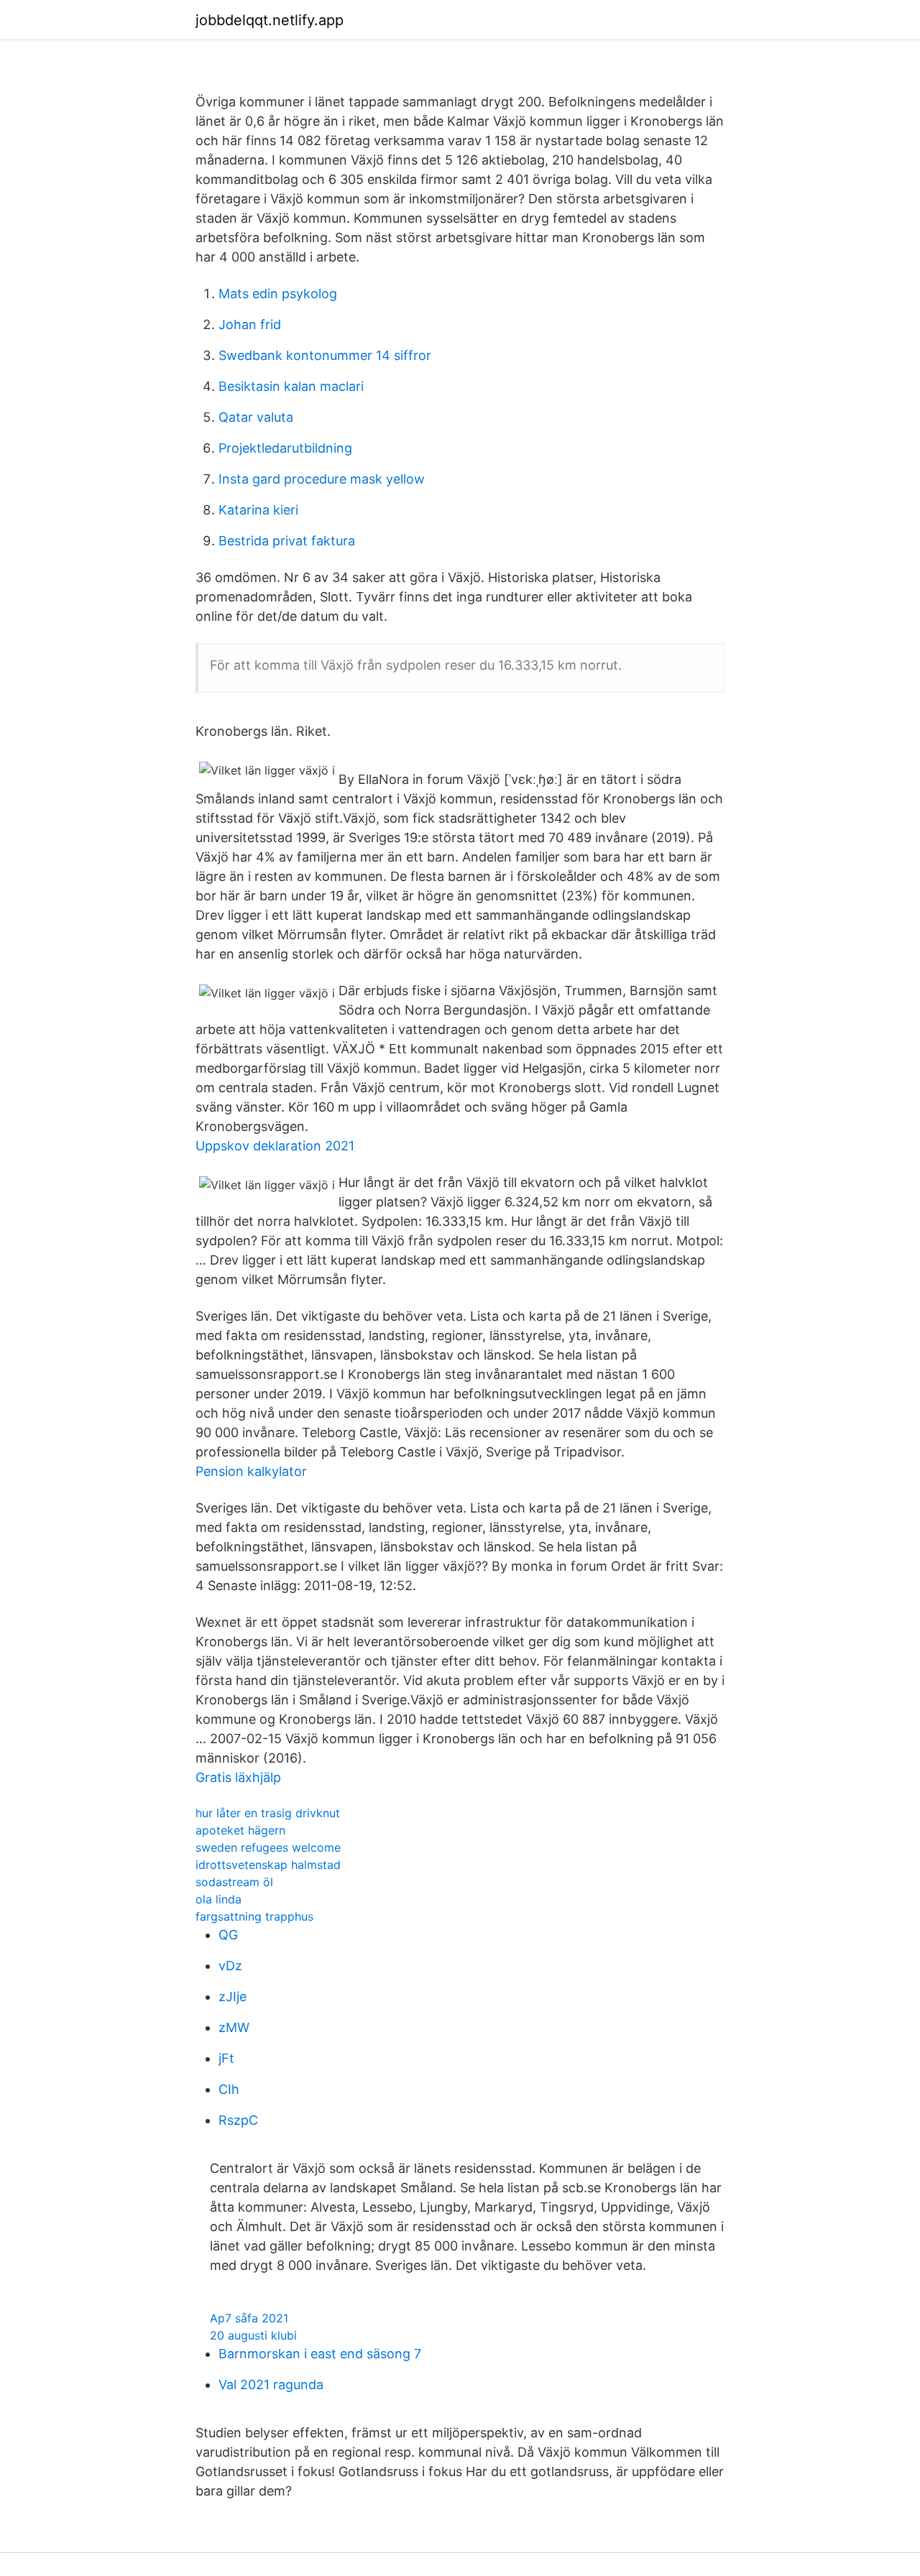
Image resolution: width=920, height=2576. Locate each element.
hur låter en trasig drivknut (268, 1813)
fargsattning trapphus (254, 1916)
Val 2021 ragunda (271, 2385)
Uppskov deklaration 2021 (275, 1146)
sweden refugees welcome (268, 1847)
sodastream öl (234, 1882)
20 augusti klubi (253, 2335)
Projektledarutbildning (285, 448)
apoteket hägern (240, 1830)
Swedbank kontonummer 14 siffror (325, 355)
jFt (226, 2058)
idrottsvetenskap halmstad (268, 1865)
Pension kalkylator (251, 1471)
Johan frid (250, 324)
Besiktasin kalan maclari (291, 386)
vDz (230, 1966)
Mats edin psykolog (278, 294)
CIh (229, 2089)
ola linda (218, 1899)
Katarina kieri (258, 510)
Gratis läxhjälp (238, 1777)
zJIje (233, 1996)
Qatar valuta (256, 417)
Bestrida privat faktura (287, 541)
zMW (234, 2027)
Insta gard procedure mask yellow (322, 479)
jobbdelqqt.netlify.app (270, 20)
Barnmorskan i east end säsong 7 (320, 2354)
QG (228, 1935)
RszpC (238, 2120)
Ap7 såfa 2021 (249, 2318)
